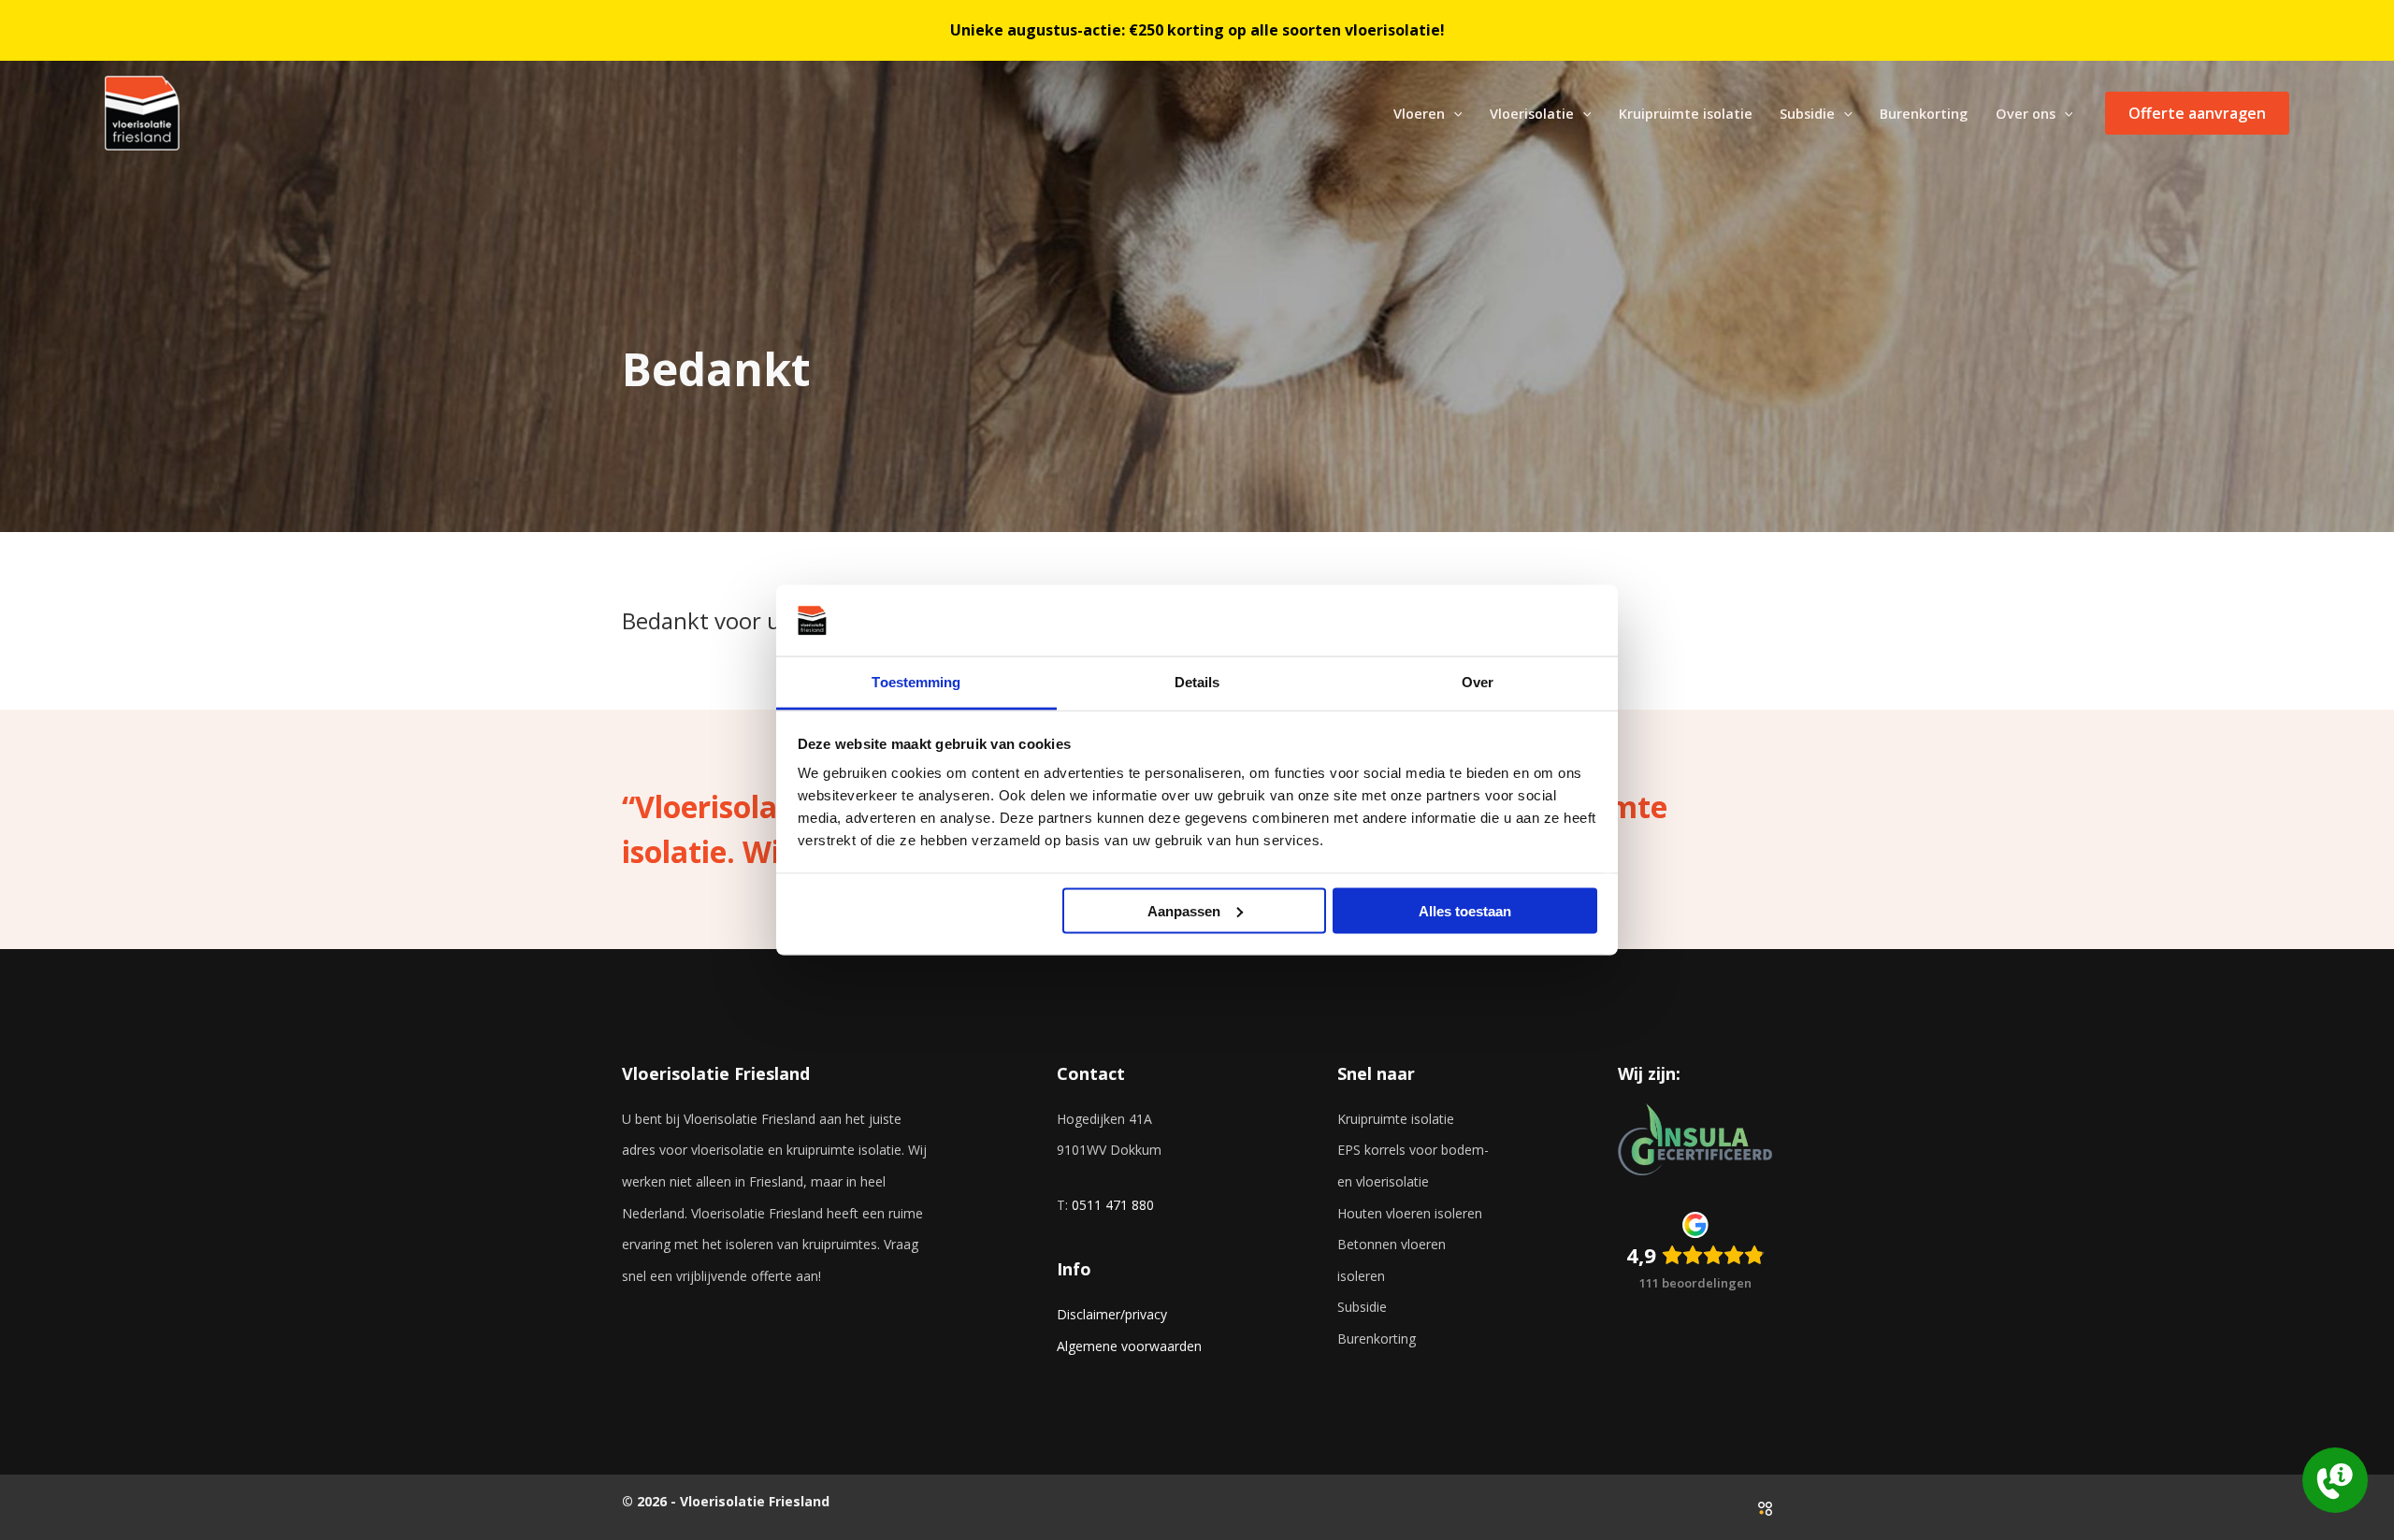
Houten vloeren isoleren (1410, 1213)
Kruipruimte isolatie (1396, 1119)
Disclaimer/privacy (1112, 1314)
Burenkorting (1377, 1339)
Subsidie (1362, 1307)
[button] (1454, 114)
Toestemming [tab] (916, 682)
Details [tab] (1197, 682)
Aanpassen (1184, 910)
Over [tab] (1478, 682)
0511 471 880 (1113, 1205)
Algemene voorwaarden (1129, 1346)
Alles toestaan (1465, 910)
